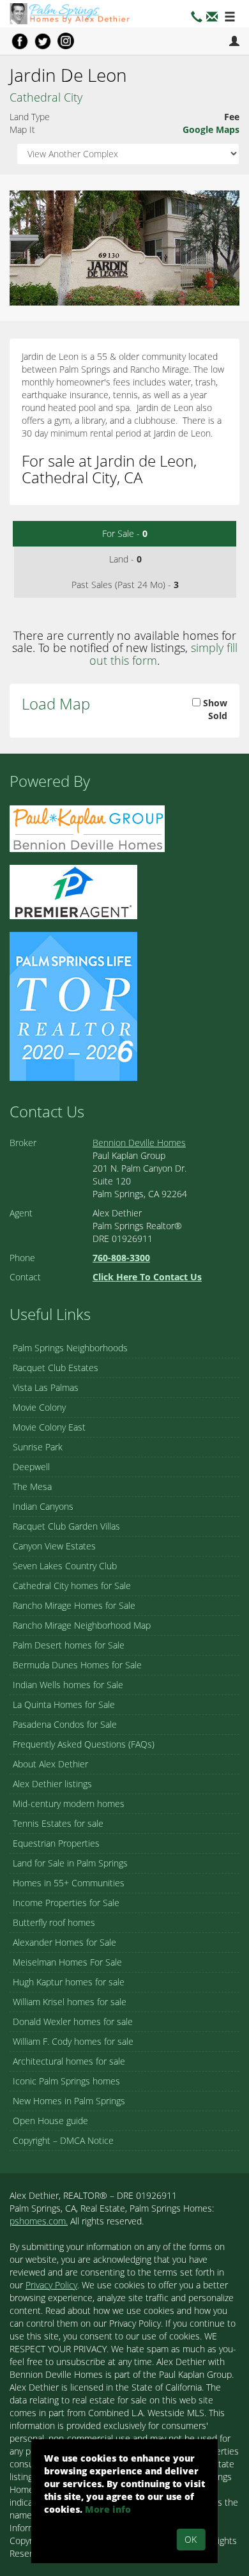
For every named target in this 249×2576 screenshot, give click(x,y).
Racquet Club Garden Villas (66, 1526)
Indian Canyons (43, 1506)
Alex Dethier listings (52, 1784)
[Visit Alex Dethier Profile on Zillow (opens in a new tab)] (73, 891)
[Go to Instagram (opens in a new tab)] (66, 41)
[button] (212, 18)
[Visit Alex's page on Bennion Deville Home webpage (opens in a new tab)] (87, 828)
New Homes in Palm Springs (69, 2101)
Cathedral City (46, 97)
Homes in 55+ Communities (69, 1883)
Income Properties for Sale (66, 1903)
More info (108, 2509)
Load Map (56, 703)
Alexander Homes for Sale (64, 1942)
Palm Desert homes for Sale (69, 1645)
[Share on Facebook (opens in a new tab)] (20, 41)
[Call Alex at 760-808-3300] (197, 18)
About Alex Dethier (50, 1764)
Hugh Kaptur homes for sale (69, 1982)
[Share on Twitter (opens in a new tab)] (43, 41)
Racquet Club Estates (56, 1368)
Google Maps (211, 129)
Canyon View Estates (54, 1546)
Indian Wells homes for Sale (68, 1685)
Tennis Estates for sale (58, 1823)
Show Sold (214, 709)
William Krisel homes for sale (70, 2002)
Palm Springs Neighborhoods (70, 1348)
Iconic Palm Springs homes (66, 2081)
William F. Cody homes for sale (73, 2041)
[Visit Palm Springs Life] (73, 1006)
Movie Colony (39, 1407)
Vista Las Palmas (46, 1387)
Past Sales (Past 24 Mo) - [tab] (125, 585)
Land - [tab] (125, 559)
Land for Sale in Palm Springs (70, 1863)
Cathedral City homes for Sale (72, 1586)
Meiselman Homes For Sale (67, 1962)
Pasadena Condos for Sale (65, 1724)
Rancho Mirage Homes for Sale (74, 1605)
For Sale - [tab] (125, 533)
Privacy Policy (51, 2285)
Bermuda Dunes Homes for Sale (77, 1665)
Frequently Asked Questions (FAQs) (84, 1744)
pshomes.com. (39, 2221)
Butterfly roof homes (54, 1922)
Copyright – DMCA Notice (63, 2140)
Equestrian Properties (56, 1843)
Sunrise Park (38, 1447)
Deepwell (31, 1467)
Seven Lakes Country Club (65, 1566)
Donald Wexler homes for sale (73, 2021)
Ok (191, 2539)
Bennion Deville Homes (139, 1143)
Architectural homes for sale (69, 2061)
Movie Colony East (49, 1427)
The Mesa (32, 1486)
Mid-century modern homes (69, 1804)
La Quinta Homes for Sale (64, 1704)
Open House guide (50, 2121)
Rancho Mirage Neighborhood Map (82, 1625)
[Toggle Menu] (230, 18)
